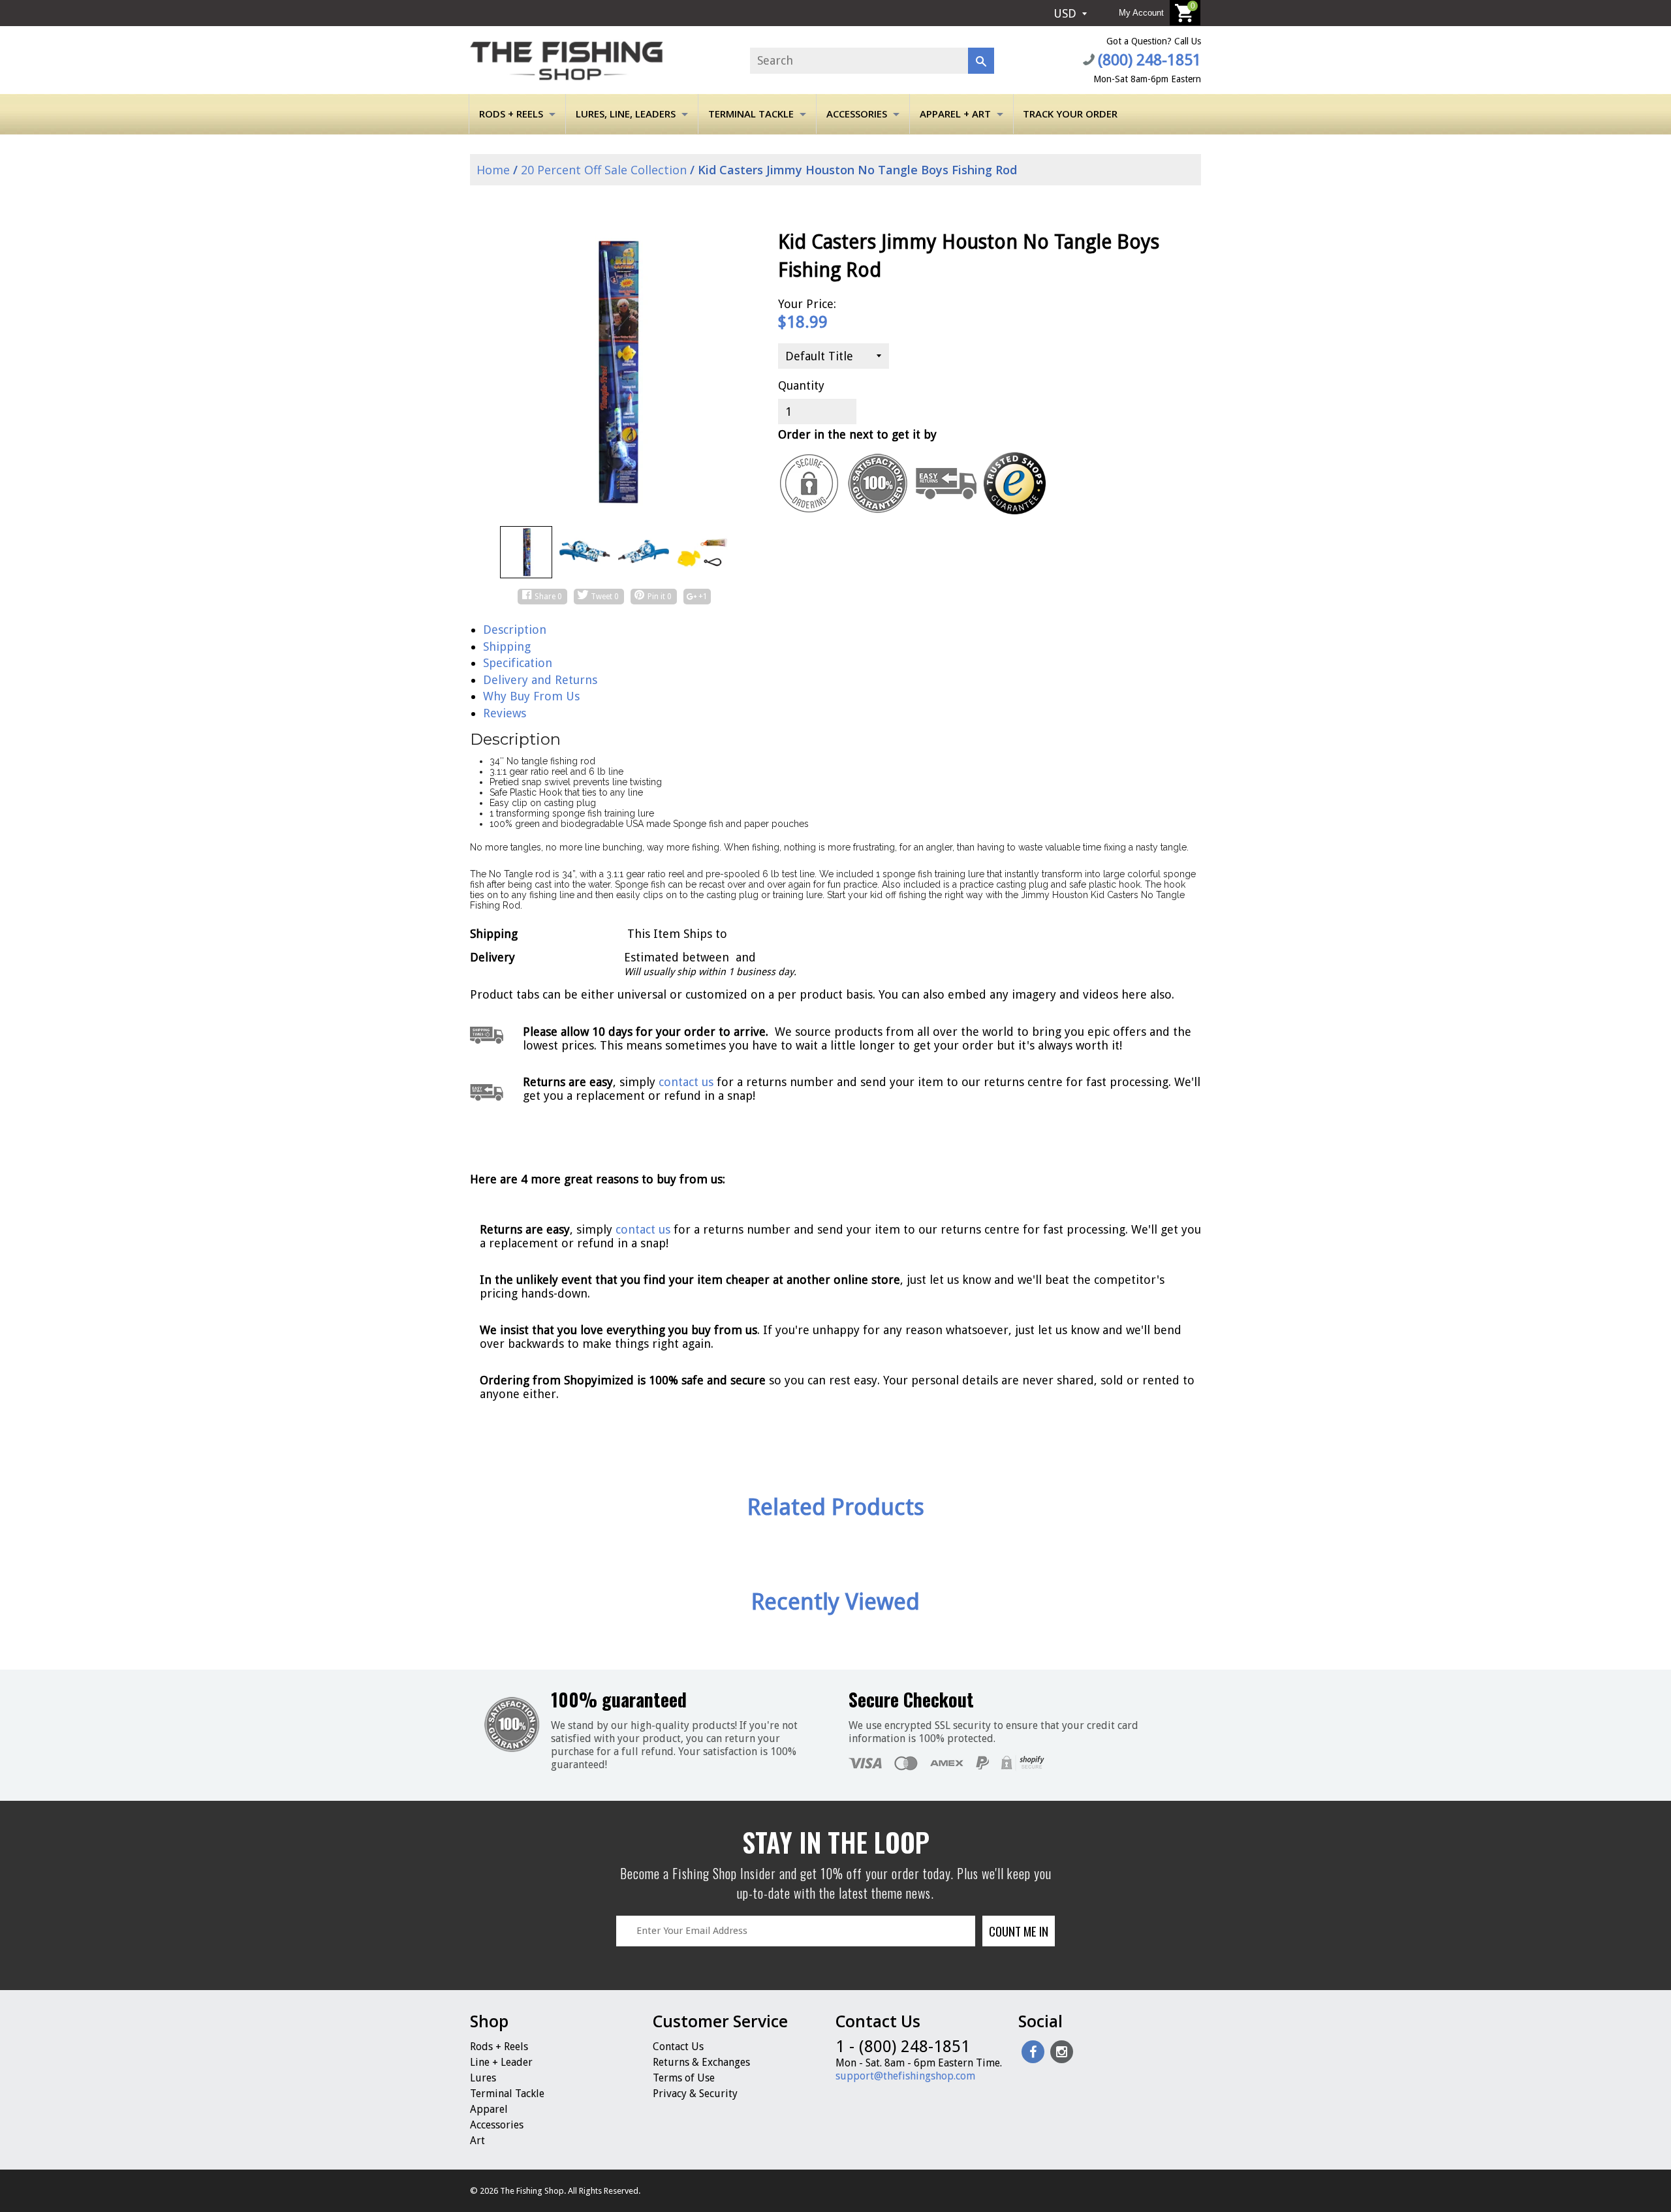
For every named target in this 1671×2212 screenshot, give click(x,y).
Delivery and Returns (540, 680)
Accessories (857, 114)
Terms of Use (684, 2078)
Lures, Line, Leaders (626, 114)
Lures (483, 2078)
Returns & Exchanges (701, 2062)
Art (477, 2141)
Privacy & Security (695, 2094)
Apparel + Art (955, 114)
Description (515, 630)
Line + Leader (501, 2062)
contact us (643, 1229)
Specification (518, 663)
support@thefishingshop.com (905, 2076)
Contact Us (678, 2047)
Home (492, 170)
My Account (1141, 13)
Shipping (507, 646)
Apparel (489, 2109)
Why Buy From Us (531, 696)
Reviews (505, 713)
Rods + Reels (511, 114)
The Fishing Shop (532, 2191)
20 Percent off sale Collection (604, 170)
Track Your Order (1070, 114)
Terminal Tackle (751, 114)
